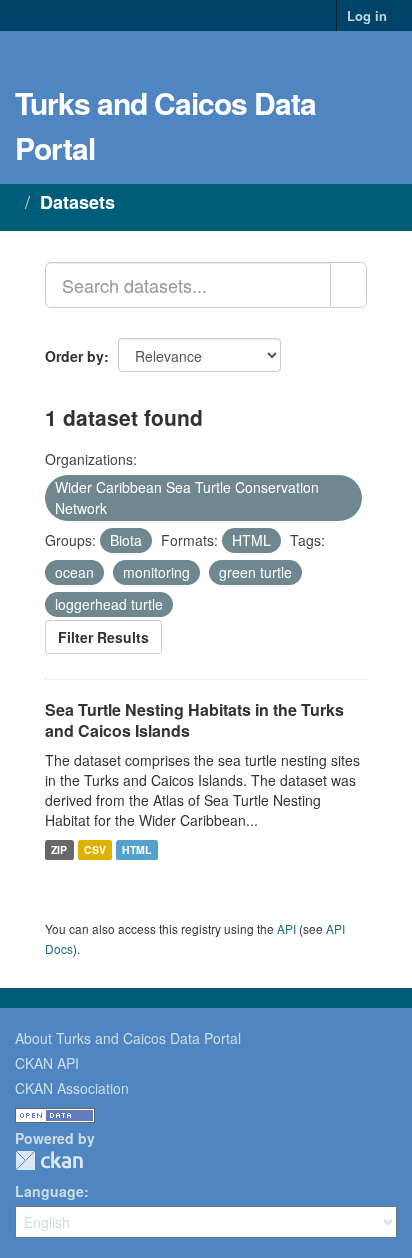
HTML (136, 849)
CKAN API (47, 1063)
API (286, 928)
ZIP (59, 849)
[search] (348, 285)
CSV (95, 849)
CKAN (49, 1160)
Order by (74, 356)
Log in (367, 15)
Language (49, 1191)
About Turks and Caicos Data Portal (128, 1038)
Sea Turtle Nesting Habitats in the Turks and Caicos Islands (194, 720)
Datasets (77, 202)
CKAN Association (72, 1088)
